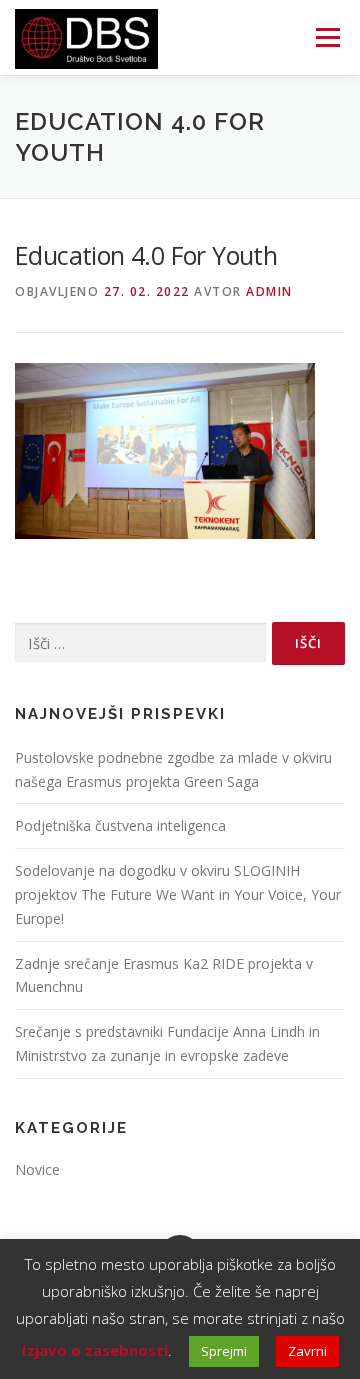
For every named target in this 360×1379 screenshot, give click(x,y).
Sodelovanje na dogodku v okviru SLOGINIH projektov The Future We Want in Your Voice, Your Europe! (178, 894)
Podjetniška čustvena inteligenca (120, 825)
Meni (324, 37)
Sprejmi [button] (224, 1351)
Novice (37, 1169)
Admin (269, 291)
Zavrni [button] (307, 1351)
